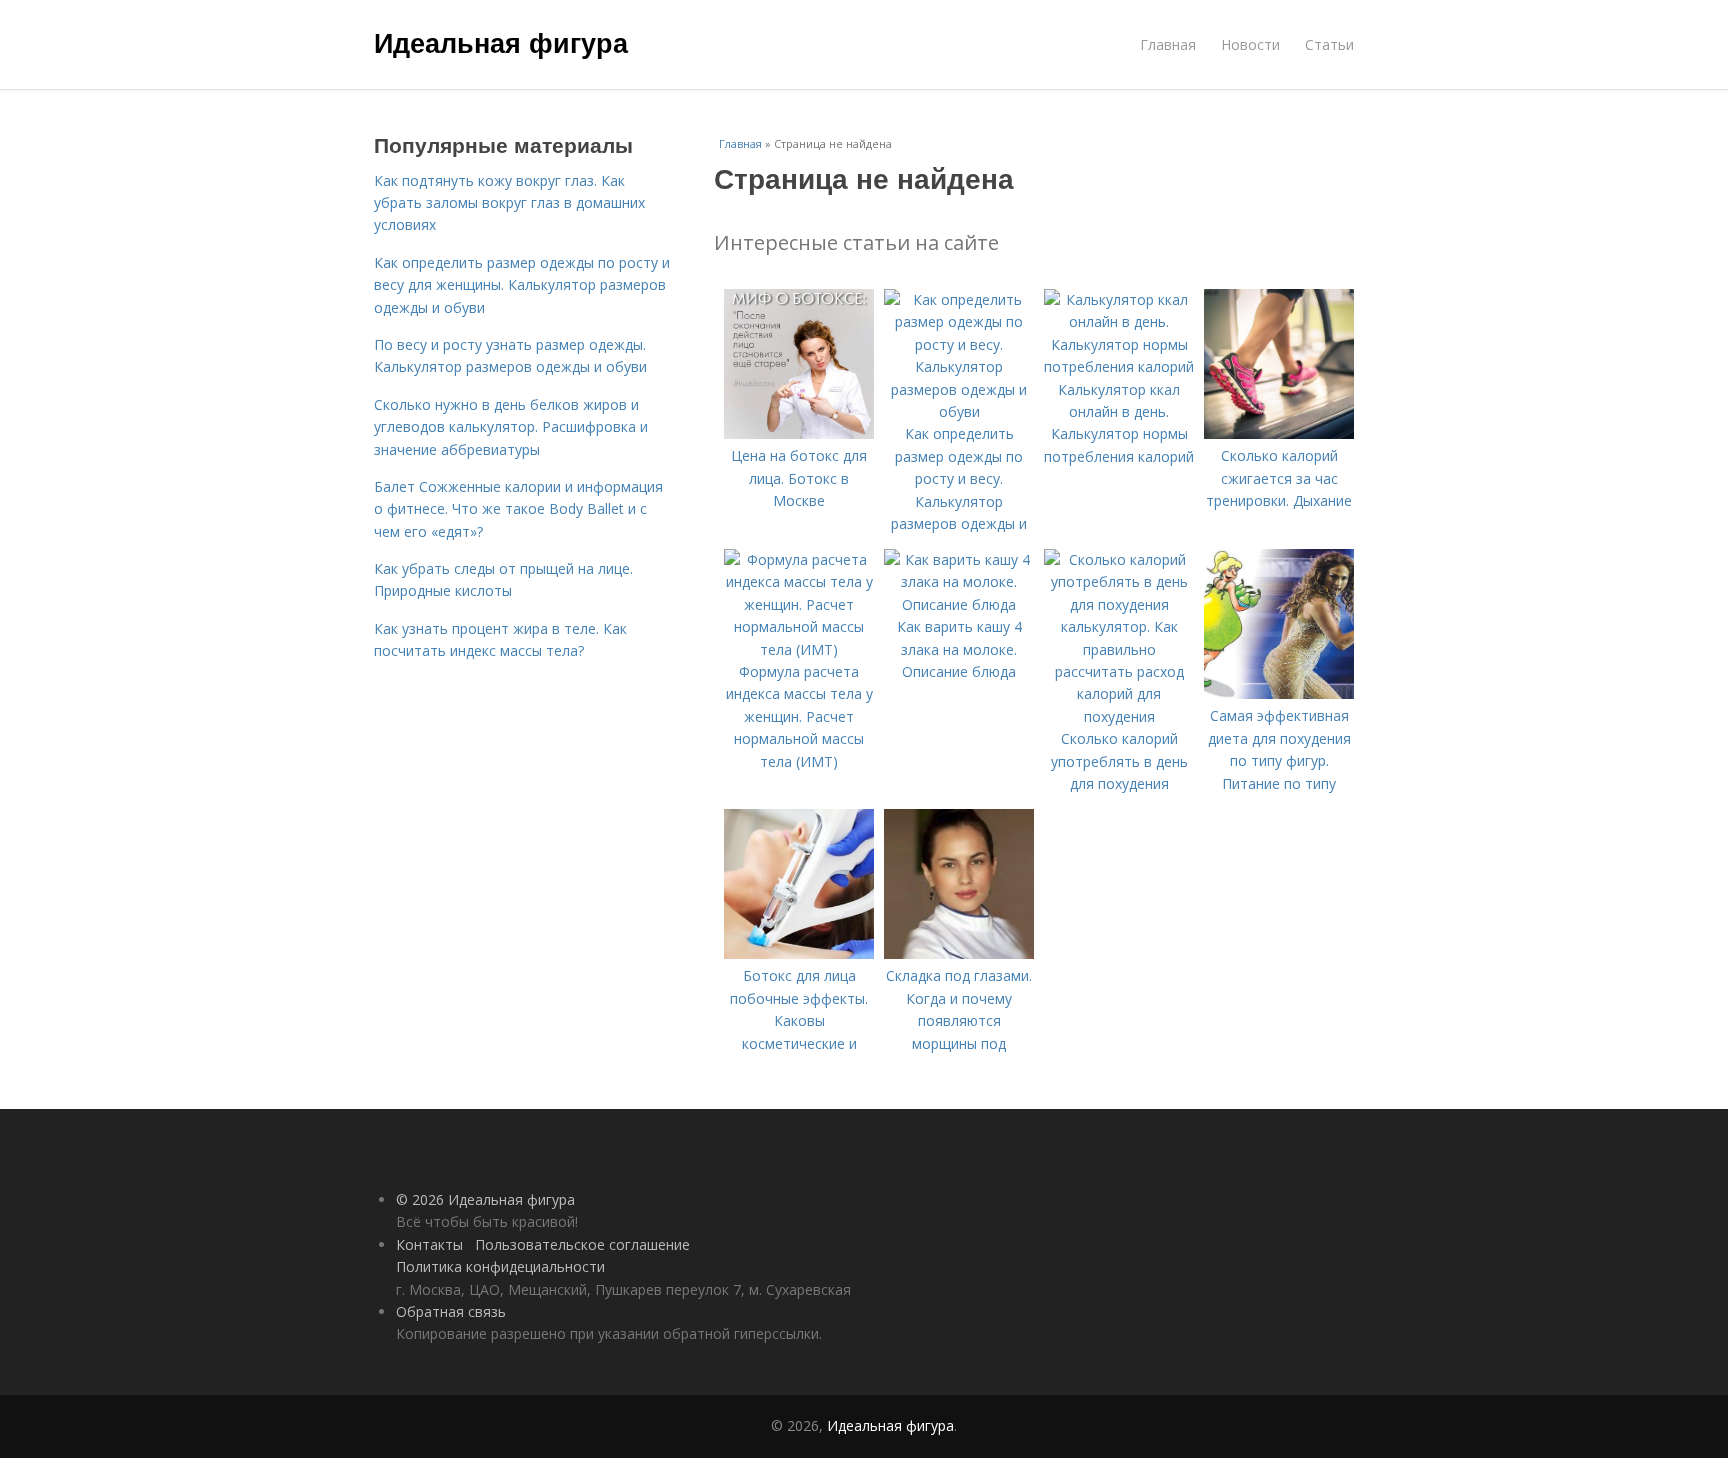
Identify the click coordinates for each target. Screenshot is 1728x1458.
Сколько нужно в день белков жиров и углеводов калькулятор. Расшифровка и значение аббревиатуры (511, 427)
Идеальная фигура (501, 42)
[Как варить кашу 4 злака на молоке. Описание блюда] (959, 604)
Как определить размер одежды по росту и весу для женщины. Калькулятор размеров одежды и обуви (522, 285)
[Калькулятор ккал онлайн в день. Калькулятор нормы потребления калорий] (1119, 366)
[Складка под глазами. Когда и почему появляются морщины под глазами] (959, 953)
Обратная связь (451, 1311)
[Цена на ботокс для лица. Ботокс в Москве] (799, 433)
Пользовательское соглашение (582, 1244)
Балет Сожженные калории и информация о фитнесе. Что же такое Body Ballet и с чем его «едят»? (518, 509)
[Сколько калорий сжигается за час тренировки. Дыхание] (1279, 433)
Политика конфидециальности (500, 1266)
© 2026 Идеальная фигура (485, 1199)
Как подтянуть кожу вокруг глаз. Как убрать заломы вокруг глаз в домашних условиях (509, 203)
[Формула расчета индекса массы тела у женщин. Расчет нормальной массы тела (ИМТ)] (799, 649)
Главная (1168, 44)
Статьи (1329, 44)
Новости (1250, 44)
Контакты (429, 1244)
